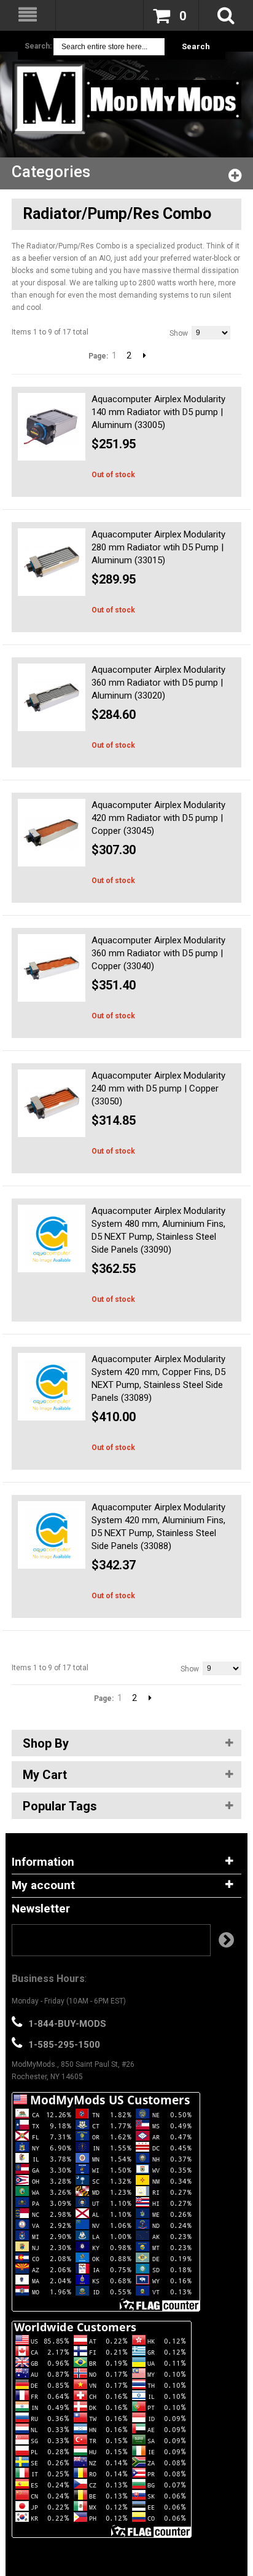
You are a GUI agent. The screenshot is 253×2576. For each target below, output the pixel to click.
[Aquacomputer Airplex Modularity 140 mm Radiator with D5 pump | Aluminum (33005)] (52, 427)
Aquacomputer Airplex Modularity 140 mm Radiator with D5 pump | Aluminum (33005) (158, 412)
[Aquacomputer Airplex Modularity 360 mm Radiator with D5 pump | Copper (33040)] (52, 968)
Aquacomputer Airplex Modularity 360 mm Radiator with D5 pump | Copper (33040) (158, 953)
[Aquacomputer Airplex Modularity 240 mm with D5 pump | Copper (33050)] (52, 1103)
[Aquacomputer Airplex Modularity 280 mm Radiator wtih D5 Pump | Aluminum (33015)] (52, 562)
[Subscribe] (226, 1940)
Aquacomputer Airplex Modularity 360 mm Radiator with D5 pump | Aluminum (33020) (158, 683)
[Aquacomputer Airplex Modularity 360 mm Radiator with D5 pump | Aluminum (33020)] (52, 697)
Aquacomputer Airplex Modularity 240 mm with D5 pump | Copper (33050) (158, 1088)
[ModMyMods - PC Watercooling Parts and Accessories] (126, 98)
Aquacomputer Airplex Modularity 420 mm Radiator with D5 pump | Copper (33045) (158, 818)
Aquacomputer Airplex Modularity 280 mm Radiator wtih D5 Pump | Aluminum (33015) (158, 547)
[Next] (145, 355)
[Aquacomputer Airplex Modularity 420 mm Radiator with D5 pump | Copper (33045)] (52, 833)
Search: (38, 46)
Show (179, 333)
